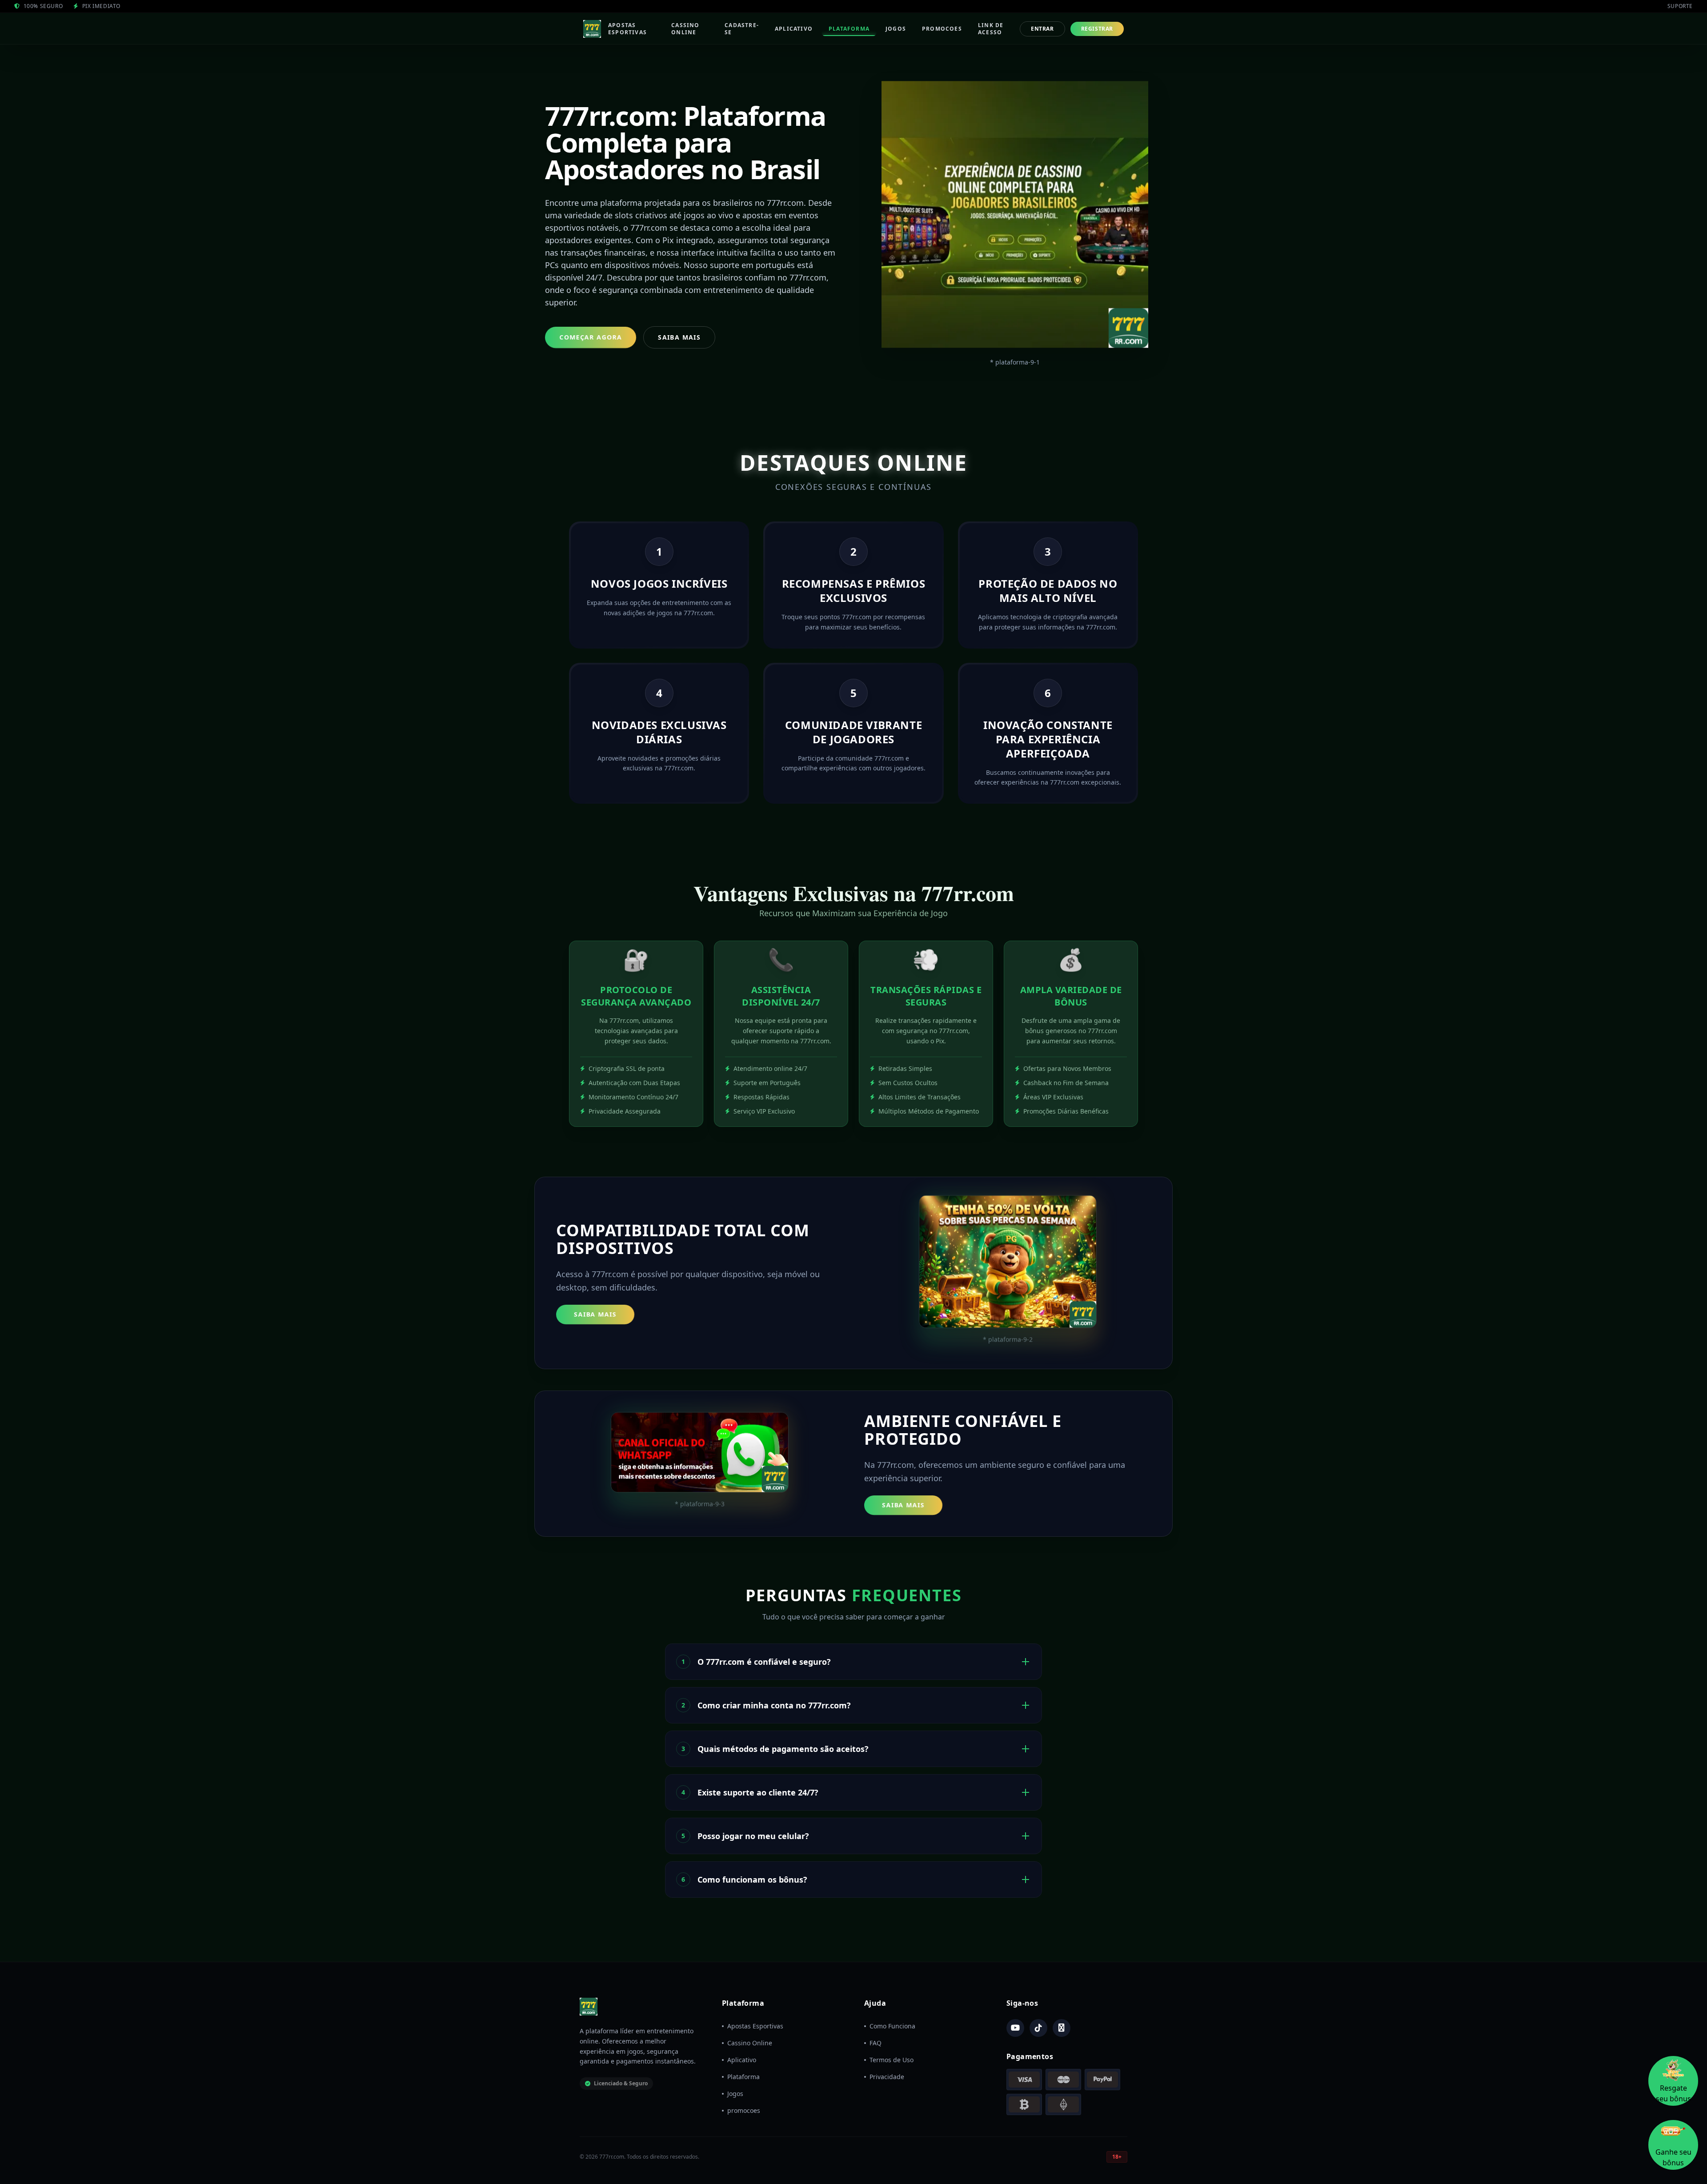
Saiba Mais (679, 337)
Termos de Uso (892, 2060)
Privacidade (887, 2077)
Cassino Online (750, 2043)
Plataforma (743, 2077)
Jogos (735, 2094)
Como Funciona (892, 2026)
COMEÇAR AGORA (591, 337)
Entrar (1042, 29)
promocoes (744, 2110)
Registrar (1097, 29)
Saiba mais (595, 1314)
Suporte (1680, 6)
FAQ (876, 2043)
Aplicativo (742, 2060)
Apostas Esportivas (755, 2026)
